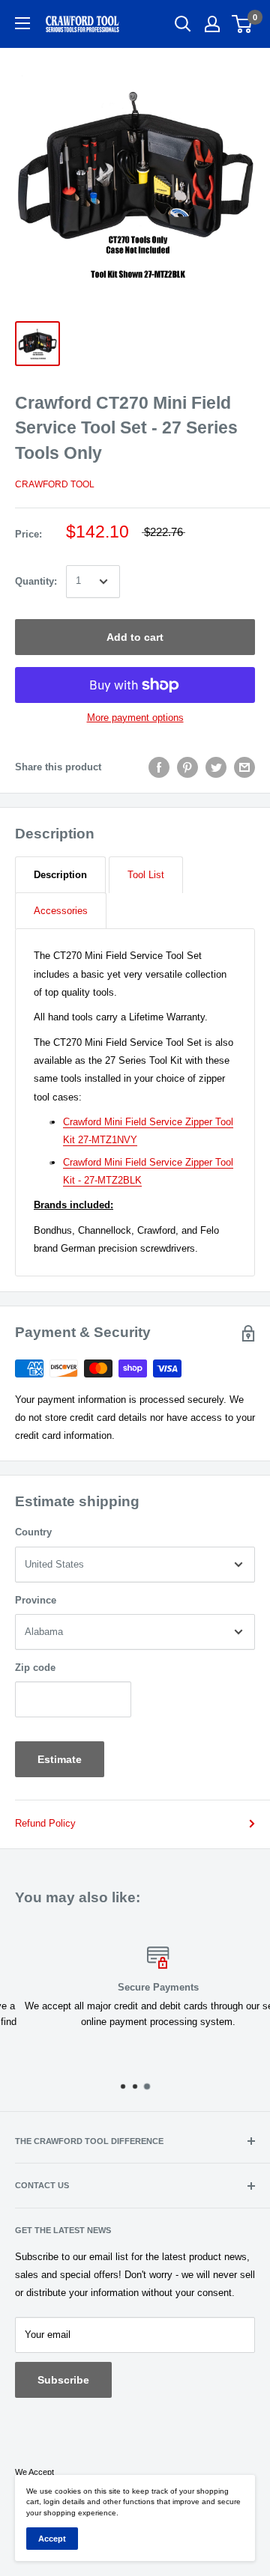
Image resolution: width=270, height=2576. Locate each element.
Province (36, 1600)
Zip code (35, 1668)
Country (33, 1532)
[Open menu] (22, 23)
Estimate (60, 1759)
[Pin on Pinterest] (187, 767)
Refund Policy (45, 1823)
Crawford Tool (55, 484)
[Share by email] (244, 767)
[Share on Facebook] (159, 767)
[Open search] (183, 24)
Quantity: (36, 581)
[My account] (212, 24)
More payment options (135, 718)
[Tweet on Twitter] (216, 767)
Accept (52, 2539)
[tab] (60, 875)
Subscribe (63, 2380)
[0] (243, 24)
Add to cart (135, 637)
